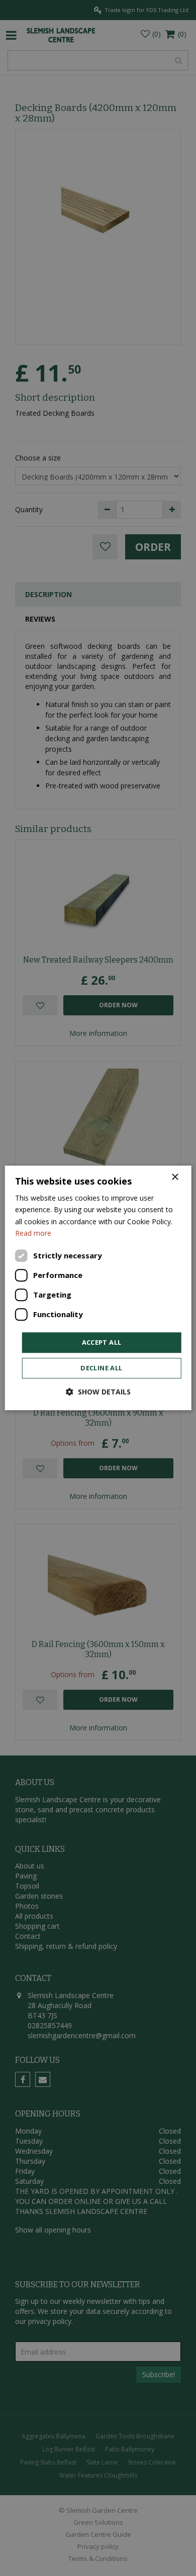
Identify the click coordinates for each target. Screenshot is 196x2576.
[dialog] (98, 1288)
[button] (98, 1392)
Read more (33, 1233)
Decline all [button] (101, 1368)
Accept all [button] (102, 1342)
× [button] (175, 1177)
